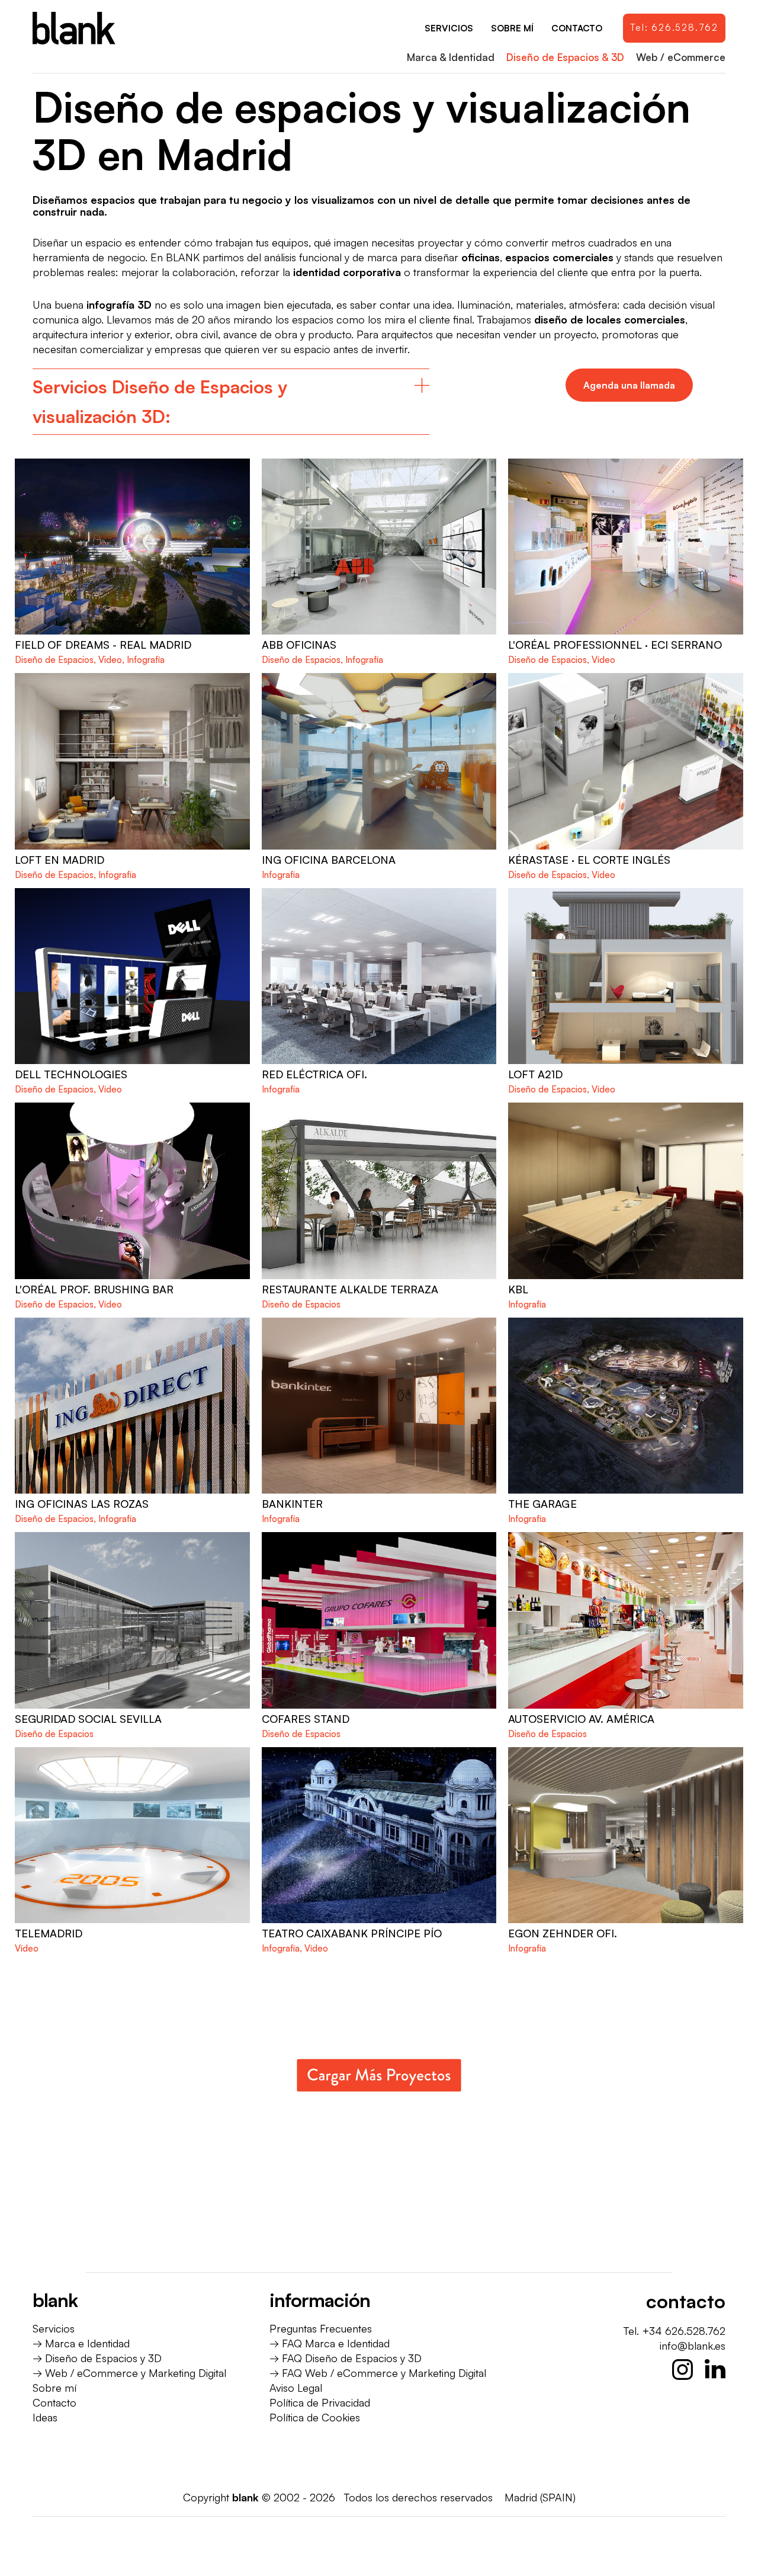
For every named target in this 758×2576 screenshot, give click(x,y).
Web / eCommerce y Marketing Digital (136, 2373)
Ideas (45, 2417)
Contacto (54, 2402)
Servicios (54, 2328)
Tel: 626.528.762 (674, 28)
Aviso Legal (296, 2388)
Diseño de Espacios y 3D (103, 2358)
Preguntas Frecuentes (321, 2328)
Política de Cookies (315, 2417)
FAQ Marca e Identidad (336, 2343)
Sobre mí (54, 2388)
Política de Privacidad (320, 2402)
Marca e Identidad (87, 2343)
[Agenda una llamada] (629, 385)
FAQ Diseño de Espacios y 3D (352, 2358)
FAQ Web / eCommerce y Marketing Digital (384, 2373)
